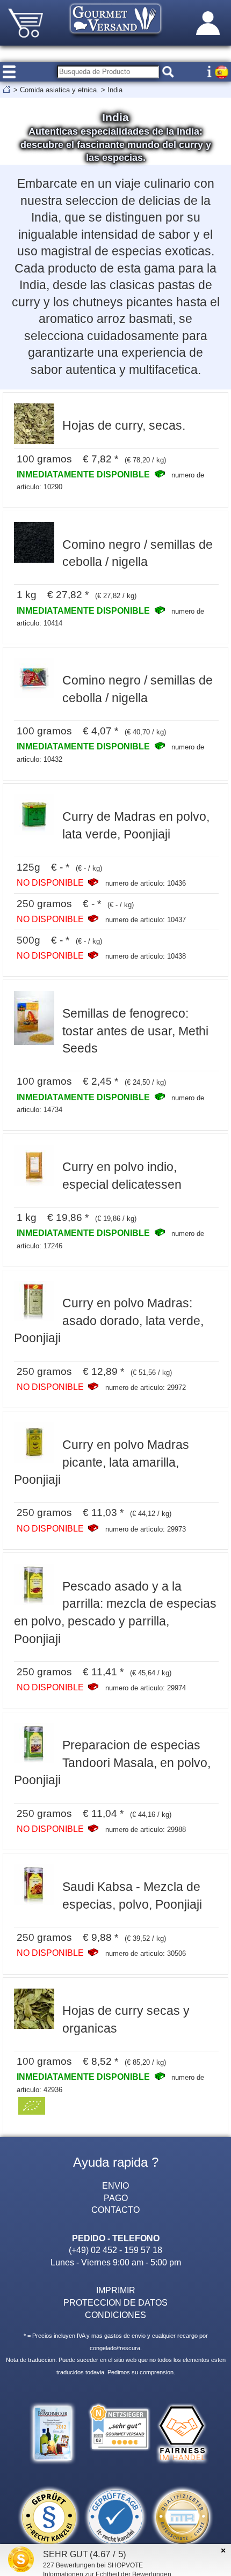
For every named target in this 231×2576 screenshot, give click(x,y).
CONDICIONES (115, 2315)
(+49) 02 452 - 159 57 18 (115, 2250)
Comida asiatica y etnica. (59, 90)
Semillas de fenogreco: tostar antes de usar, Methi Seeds (135, 1031)
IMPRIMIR (116, 2290)
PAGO (116, 2198)
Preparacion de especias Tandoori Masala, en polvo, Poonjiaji (113, 1762)
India (115, 90)
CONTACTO (115, 2210)
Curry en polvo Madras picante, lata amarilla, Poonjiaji (102, 1462)
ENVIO (115, 2185)
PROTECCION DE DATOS (115, 2302)
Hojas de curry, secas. (124, 425)
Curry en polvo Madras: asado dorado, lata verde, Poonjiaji (109, 1320)
